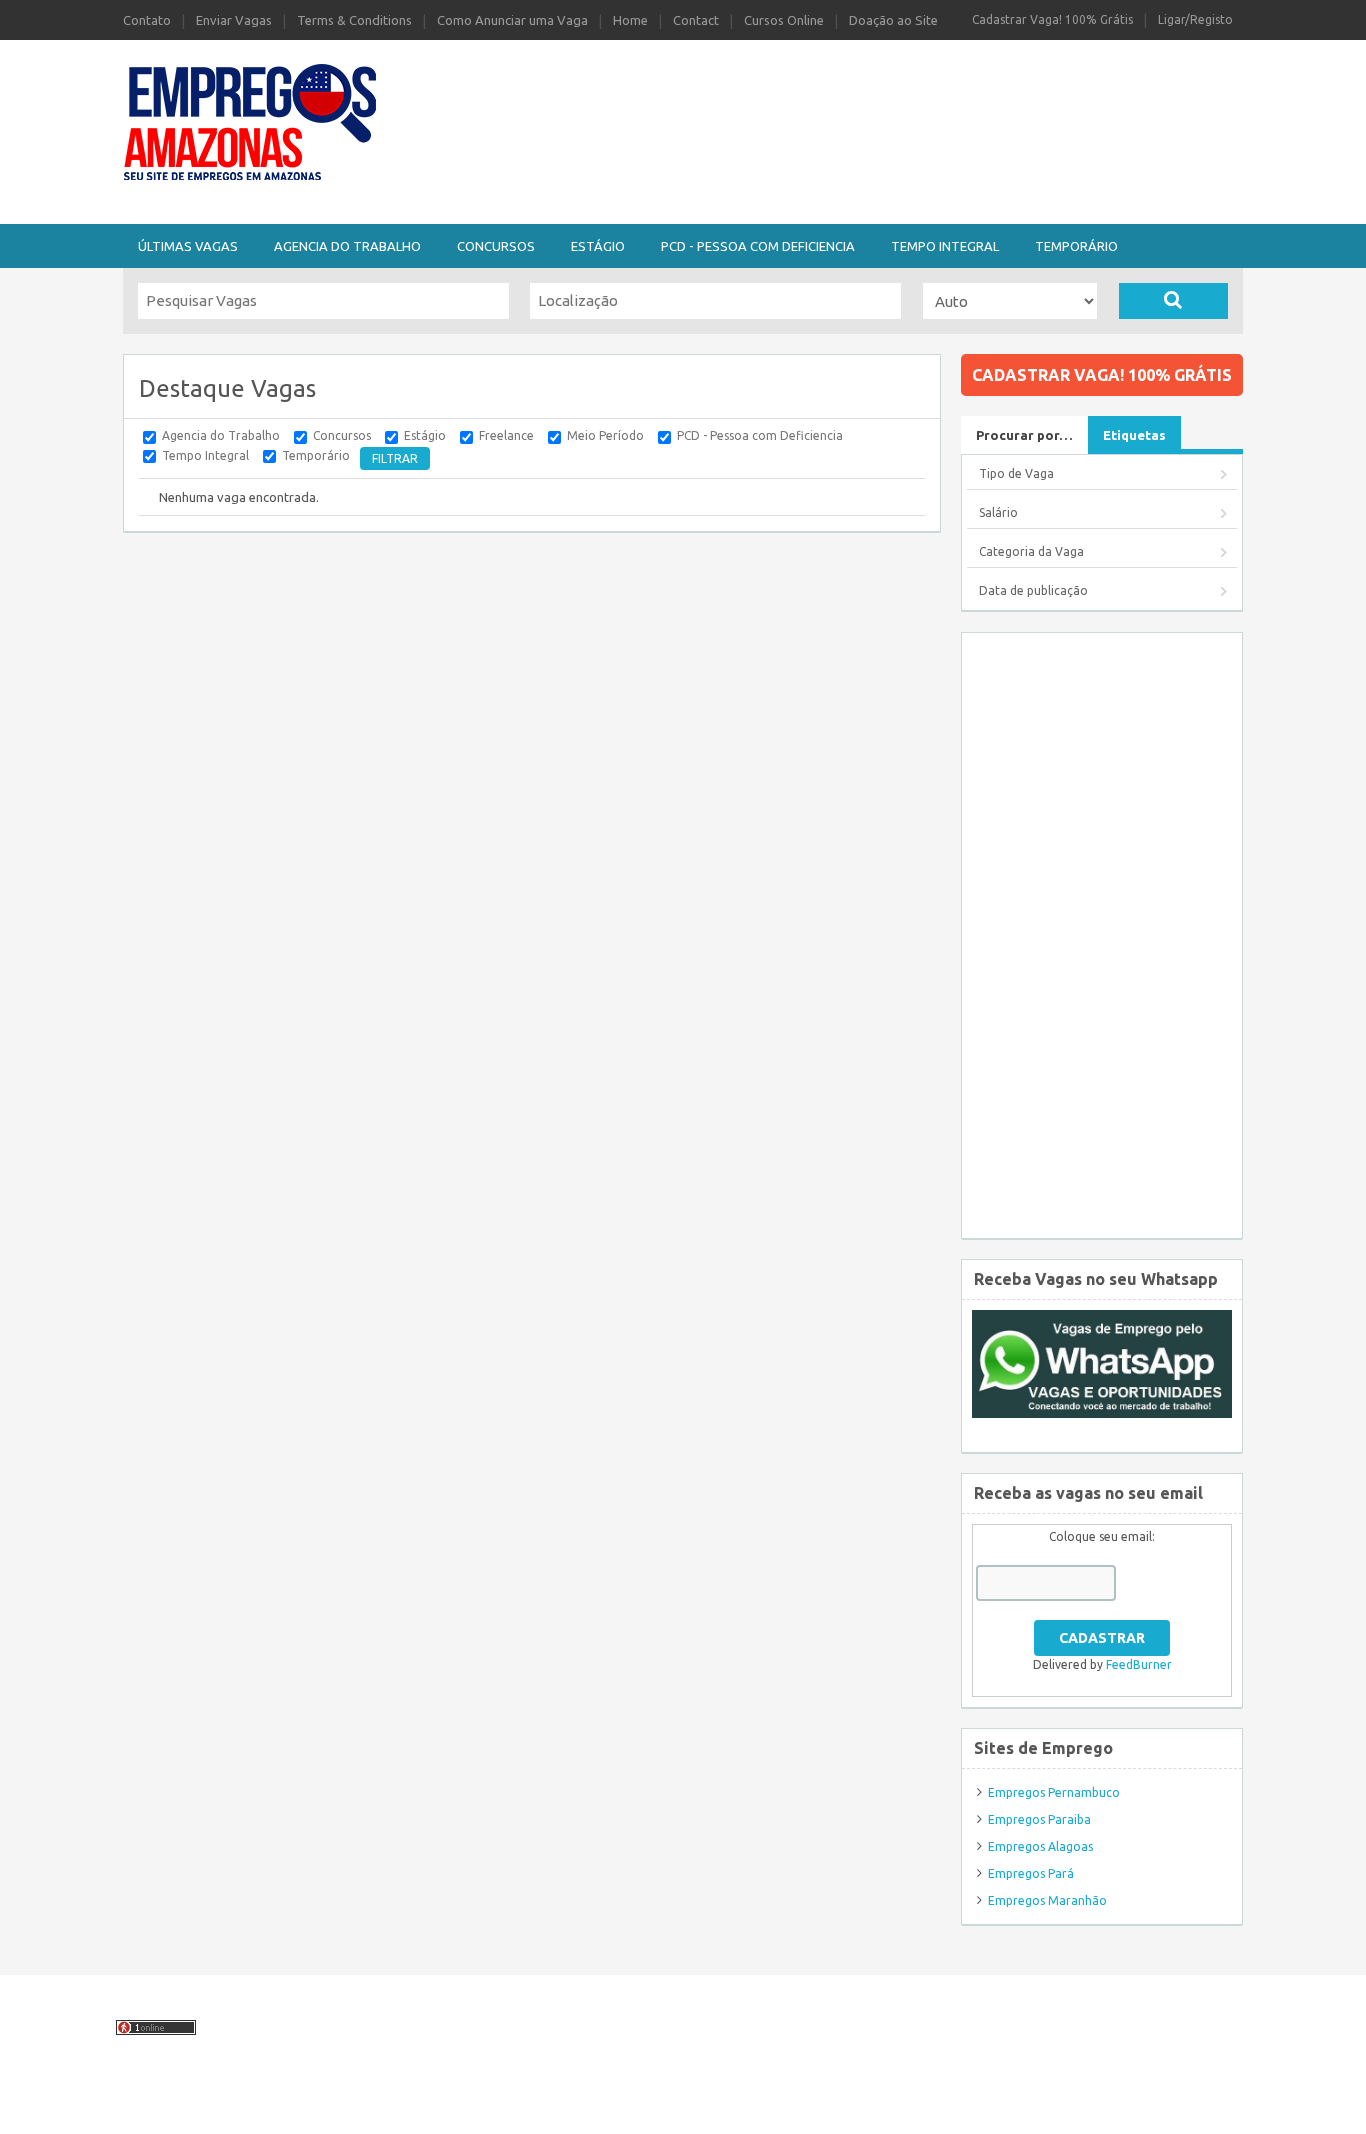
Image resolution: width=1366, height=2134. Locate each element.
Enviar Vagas (234, 20)
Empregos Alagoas (1040, 1846)
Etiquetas (1134, 435)
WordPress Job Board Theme (636, 2107)
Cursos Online (784, 20)
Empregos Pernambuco (1054, 1792)
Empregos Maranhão (1047, 1900)
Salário (998, 512)
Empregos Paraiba (1039, 1819)
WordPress (850, 2107)
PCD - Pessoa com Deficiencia (758, 246)
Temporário (1076, 246)
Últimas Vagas (188, 246)
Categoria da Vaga (1031, 551)
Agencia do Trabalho (347, 246)
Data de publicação (1033, 590)
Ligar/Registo (1195, 19)
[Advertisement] (793, 93)
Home (630, 20)
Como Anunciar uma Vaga (512, 20)
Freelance (506, 435)
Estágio (598, 246)
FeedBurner (1139, 1664)
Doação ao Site (893, 20)
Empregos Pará (1031, 1873)
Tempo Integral (945, 246)
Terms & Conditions (354, 20)
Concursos (496, 246)
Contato (147, 20)
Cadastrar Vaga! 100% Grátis (1052, 19)
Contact (696, 20)
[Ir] (1173, 301)
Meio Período (605, 435)
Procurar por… (1024, 435)
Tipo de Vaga (1016, 473)
